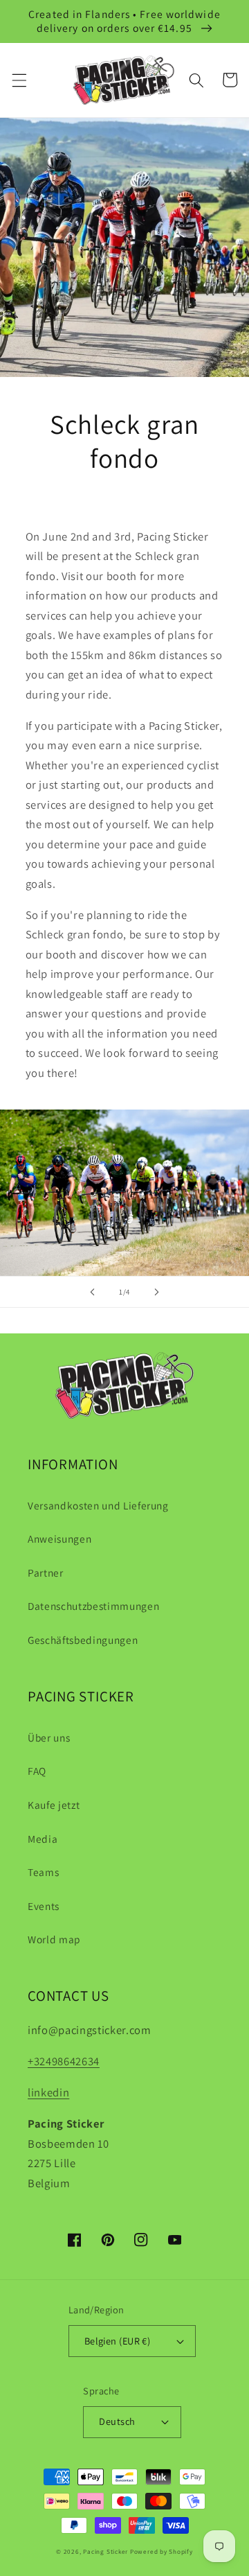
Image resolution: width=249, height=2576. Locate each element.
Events (44, 1906)
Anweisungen (59, 1539)
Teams (43, 1872)
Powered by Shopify (162, 2552)
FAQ (37, 1771)
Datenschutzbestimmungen (93, 1606)
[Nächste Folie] (156, 1292)
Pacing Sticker (105, 2552)
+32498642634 (64, 2061)
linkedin (48, 2092)
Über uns (49, 1737)
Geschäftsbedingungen (83, 1640)
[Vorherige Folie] (93, 1292)
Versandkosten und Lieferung (98, 1505)
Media (43, 1839)
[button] (19, 80)
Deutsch (117, 2421)
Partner (46, 1572)
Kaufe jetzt (54, 1805)
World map (54, 1939)
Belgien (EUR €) (118, 2341)
